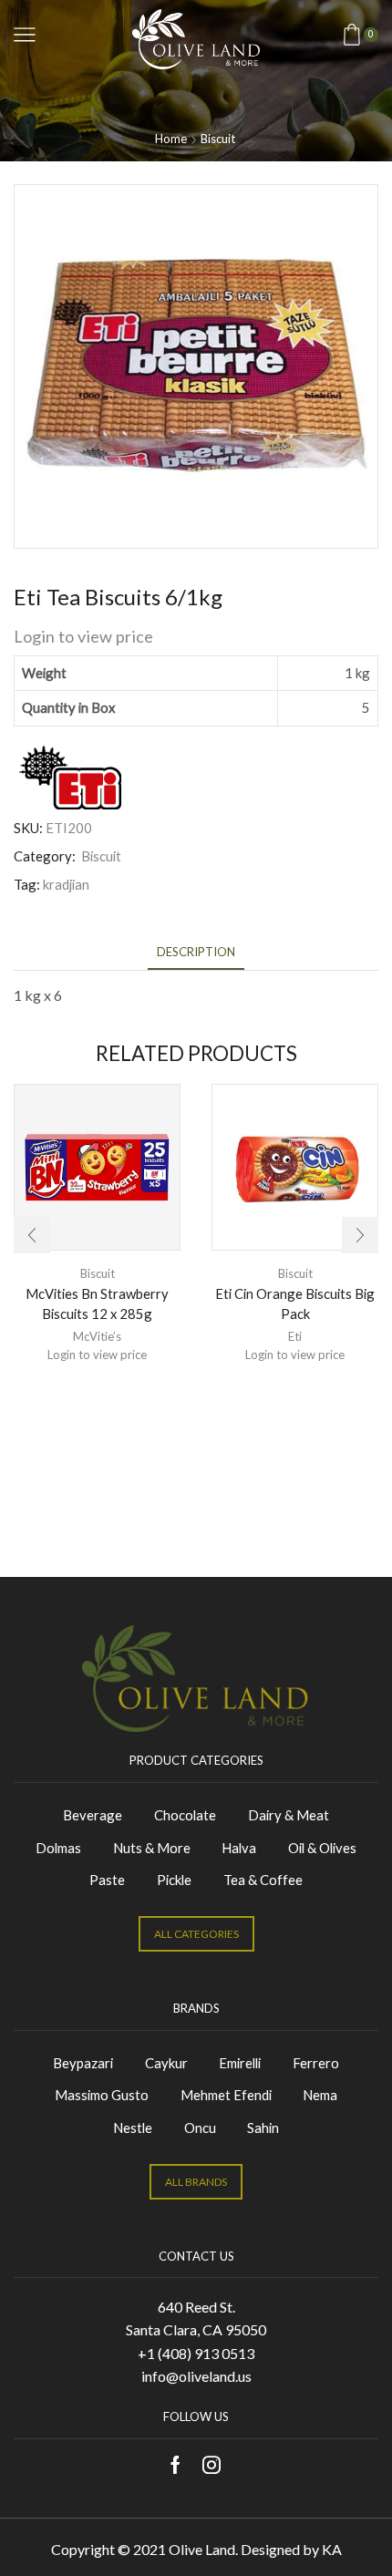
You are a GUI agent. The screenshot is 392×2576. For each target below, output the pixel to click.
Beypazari (83, 2063)
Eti (295, 1336)
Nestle (133, 2128)
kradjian (66, 884)
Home (171, 139)
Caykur (166, 2063)
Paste (107, 1880)
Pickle (174, 1880)
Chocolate (185, 1815)
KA (332, 2549)
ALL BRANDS (196, 2182)
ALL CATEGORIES (196, 1934)
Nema (320, 2095)
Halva (239, 1848)
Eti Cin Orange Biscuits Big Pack (295, 1303)
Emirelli (240, 2063)
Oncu (200, 2128)
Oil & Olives (322, 1848)
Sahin (263, 2128)
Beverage (93, 1815)
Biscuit (218, 139)
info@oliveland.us (196, 2376)
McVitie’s (97, 1336)
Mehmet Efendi (226, 2095)
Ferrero (316, 2063)
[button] (32, 1235)
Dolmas (58, 1848)
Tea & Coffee (263, 1880)
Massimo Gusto (102, 2095)
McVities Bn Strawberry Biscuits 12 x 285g (97, 1303)
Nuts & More (152, 1848)
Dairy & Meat (289, 1815)
